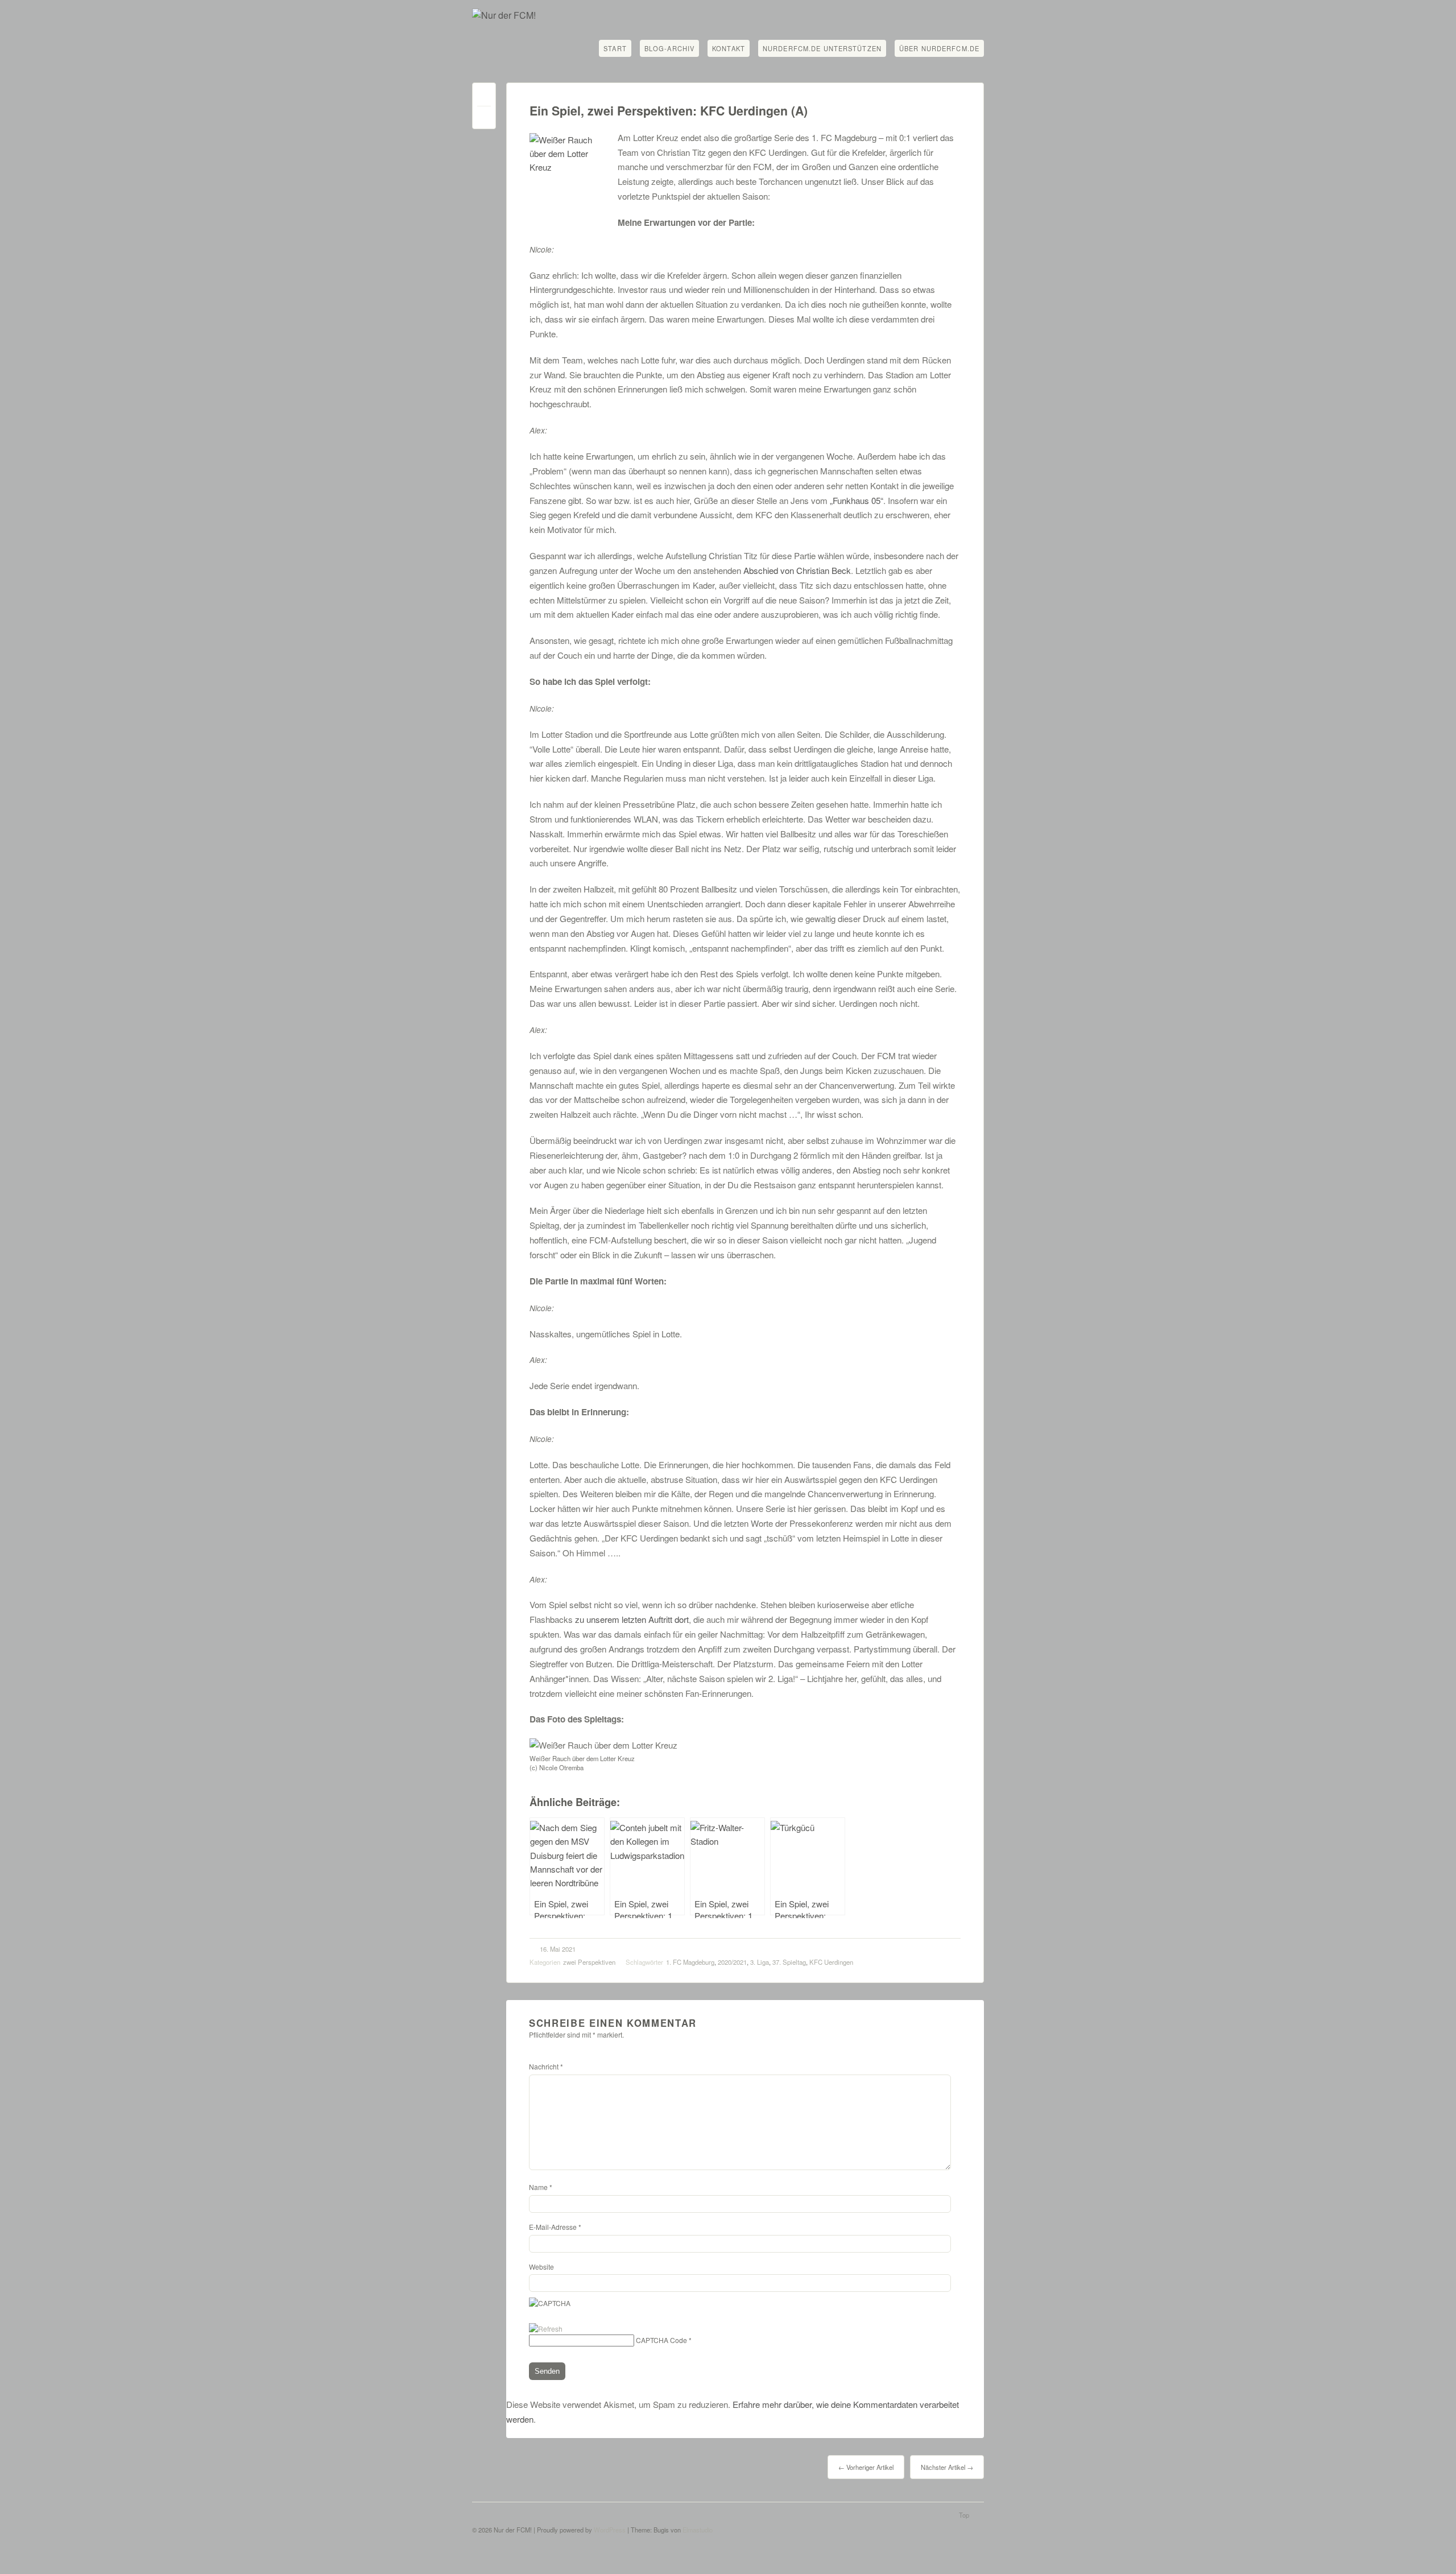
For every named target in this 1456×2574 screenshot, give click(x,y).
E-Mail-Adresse (555, 2227)
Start (615, 48)
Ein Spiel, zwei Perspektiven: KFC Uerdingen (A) (669, 111)
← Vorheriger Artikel (866, 2467)
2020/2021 (732, 1962)
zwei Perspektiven (589, 1962)
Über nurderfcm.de (939, 48)
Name (541, 2187)
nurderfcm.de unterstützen (822, 48)
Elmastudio (698, 2530)
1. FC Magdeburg (690, 1962)
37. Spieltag (789, 1962)
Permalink (484, 97)
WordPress (610, 2530)
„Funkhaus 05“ (857, 500)
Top (964, 2515)
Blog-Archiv (669, 48)
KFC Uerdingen (831, 1962)
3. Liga (760, 1962)
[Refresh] (546, 2329)
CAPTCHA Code (661, 2340)
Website (541, 2267)
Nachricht (546, 2066)
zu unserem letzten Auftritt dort (632, 1619)
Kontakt (729, 48)
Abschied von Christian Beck (797, 570)
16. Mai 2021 (558, 1949)
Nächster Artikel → (947, 2467)
